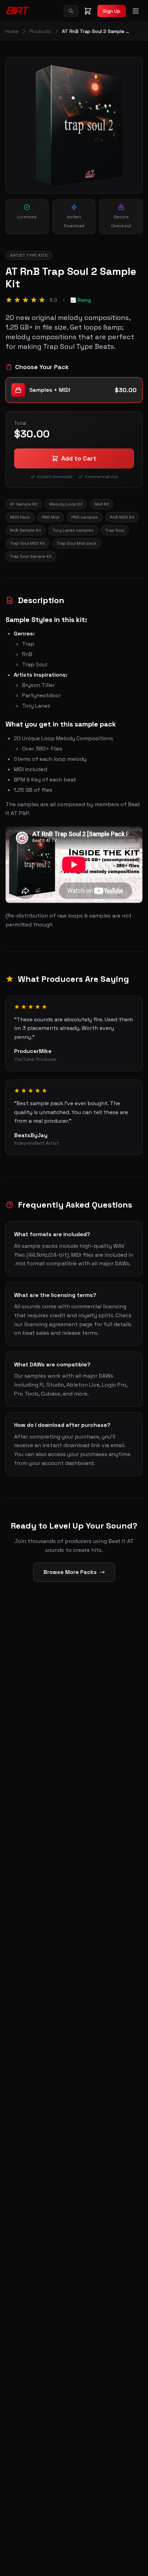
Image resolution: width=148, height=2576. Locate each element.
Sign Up (112, 11)
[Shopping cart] (88, 11)
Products (40, 31)
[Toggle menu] (136, 11)
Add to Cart (79, 458)
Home (12, 31)
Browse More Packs (70, 1572)
